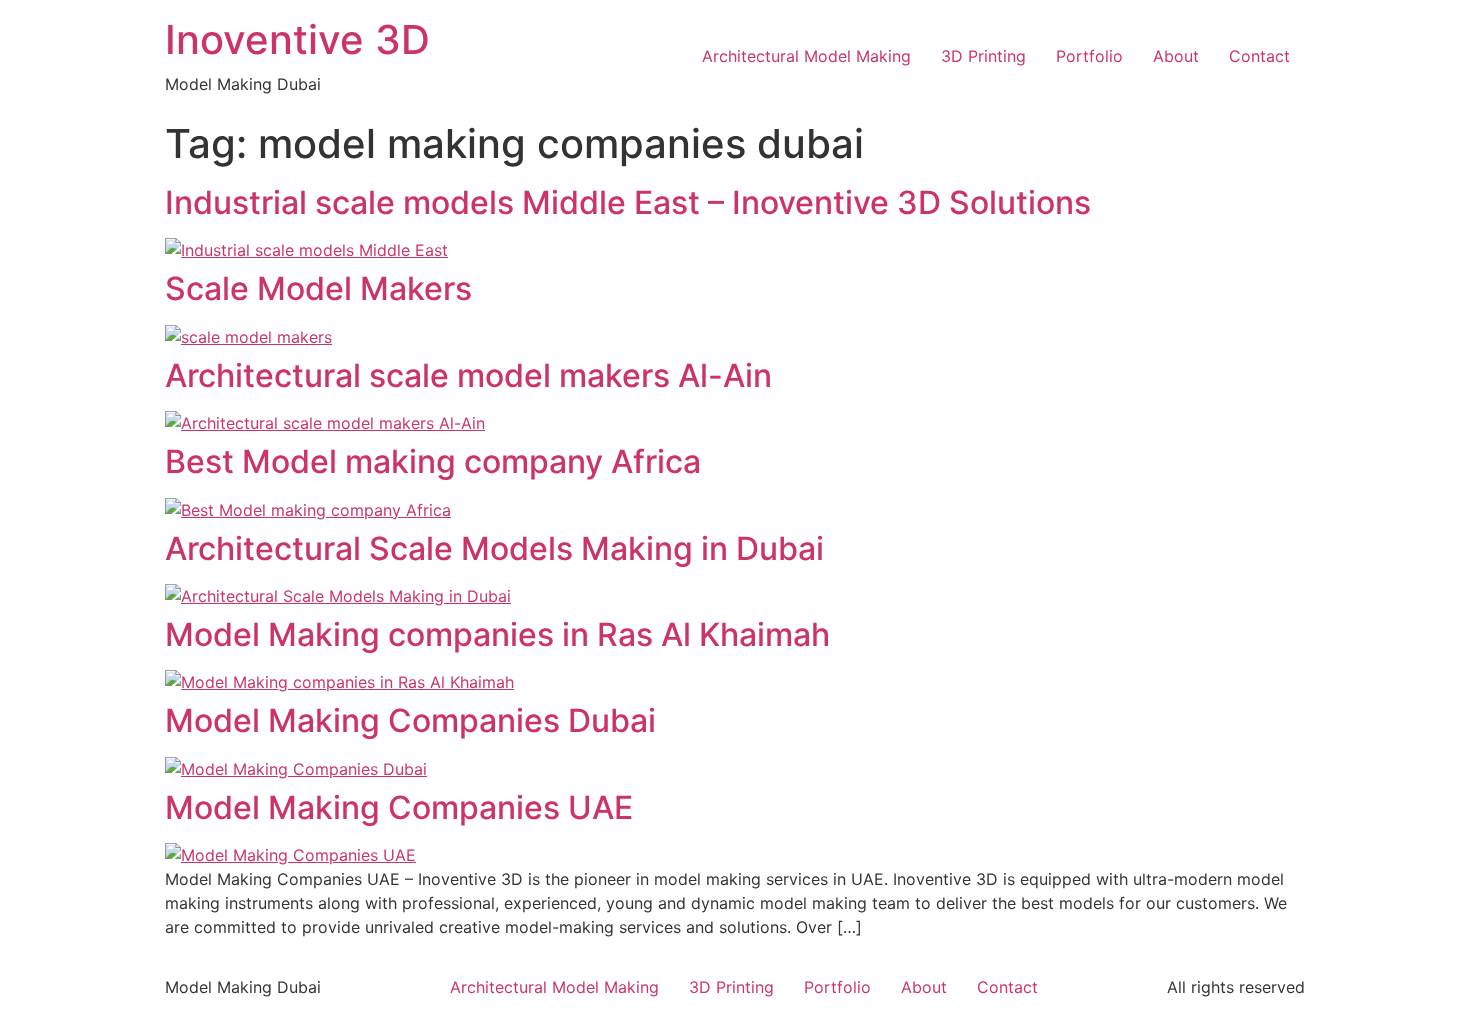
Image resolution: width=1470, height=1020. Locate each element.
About (1176, 56)
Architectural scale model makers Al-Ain (468, 375)
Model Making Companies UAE (399, 807)
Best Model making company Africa (433, 461)
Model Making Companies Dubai (410, 720)
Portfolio (1089, 56)
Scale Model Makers (318, 288)
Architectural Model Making (806, 56)
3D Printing (983, 56)
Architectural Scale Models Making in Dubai (494, 548)
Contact (1259, 56)
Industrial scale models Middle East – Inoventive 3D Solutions (628, 202)
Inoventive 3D (297, 39)
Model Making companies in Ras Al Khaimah (497, 634)
